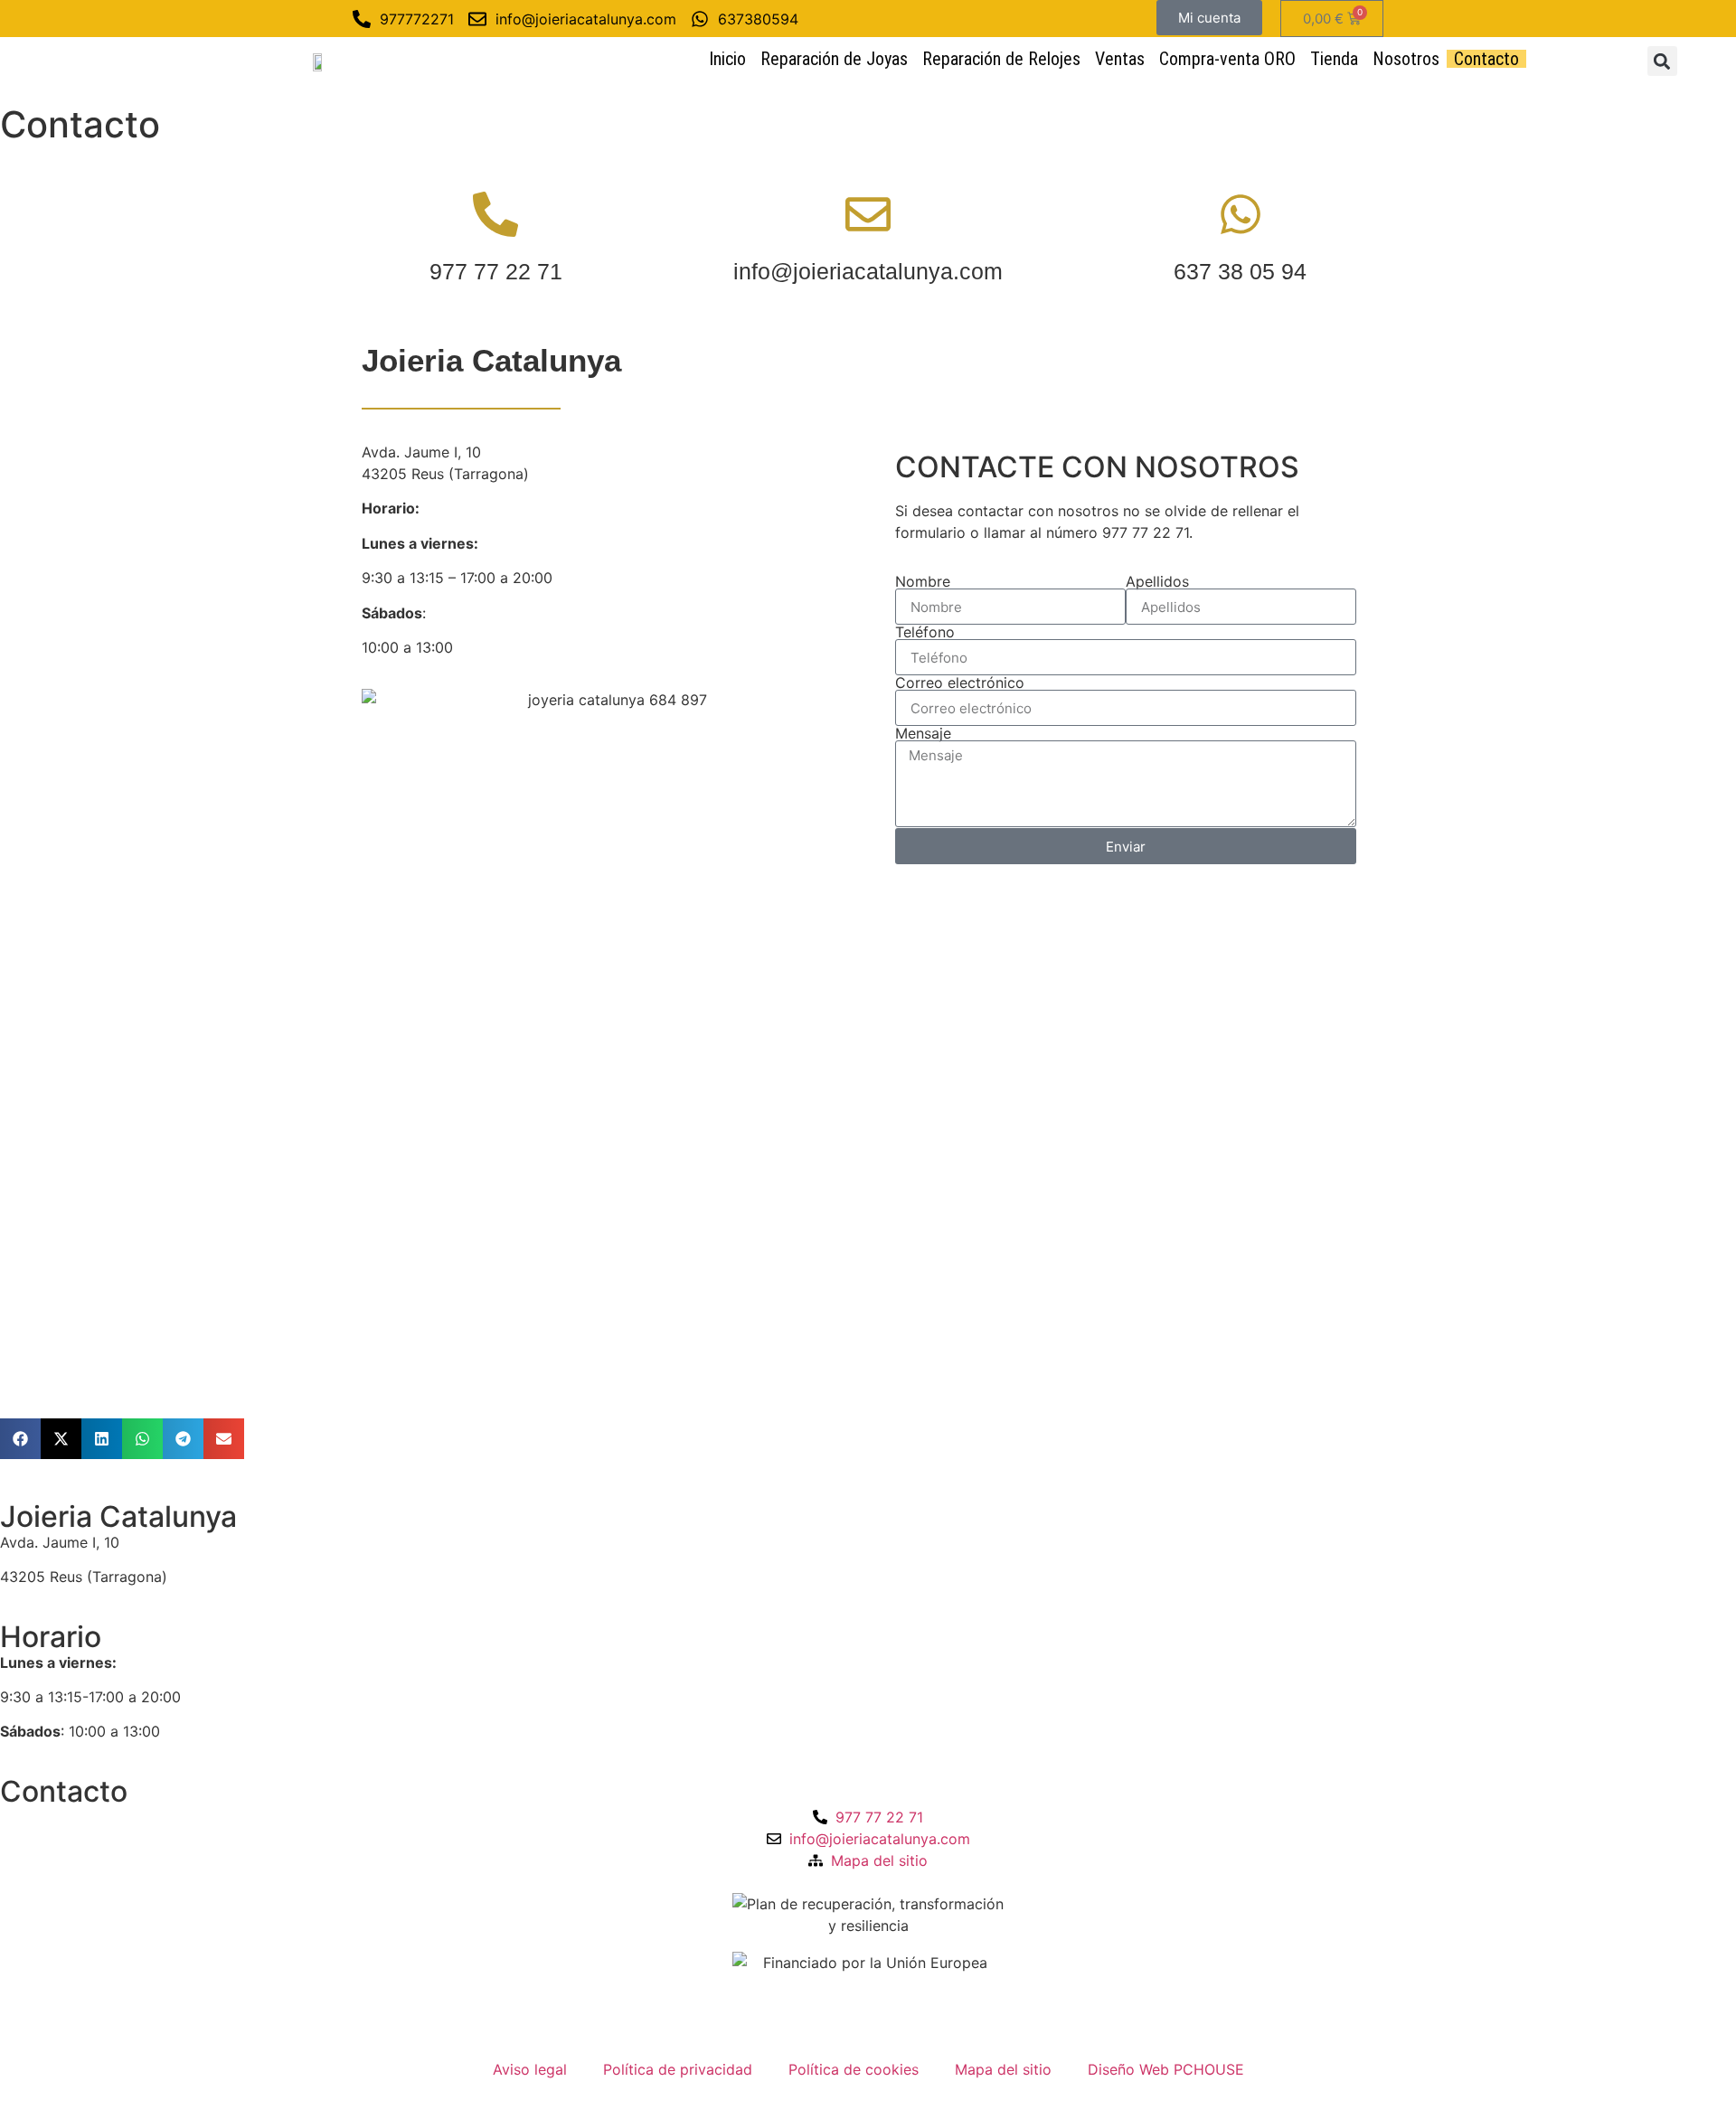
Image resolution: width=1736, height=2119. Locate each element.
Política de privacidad (678, 2069)
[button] (1662, 61)
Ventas (1120, 59)
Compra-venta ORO (1227, 59)
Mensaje (923, 733)
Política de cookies (854, 2069)
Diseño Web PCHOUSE (1166, 2069)
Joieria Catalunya (118, 1516)
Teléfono (925, 632)
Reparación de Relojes (1001, 59)
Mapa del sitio (1003, 2069)
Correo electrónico (960, 683)
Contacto (1486, 59)
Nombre (923, 581)
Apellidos (1157, 581)
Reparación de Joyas (834, 59)
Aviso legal (530, 2069)
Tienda (1334, 59)
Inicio (727, 59)
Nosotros (1406, 59)
